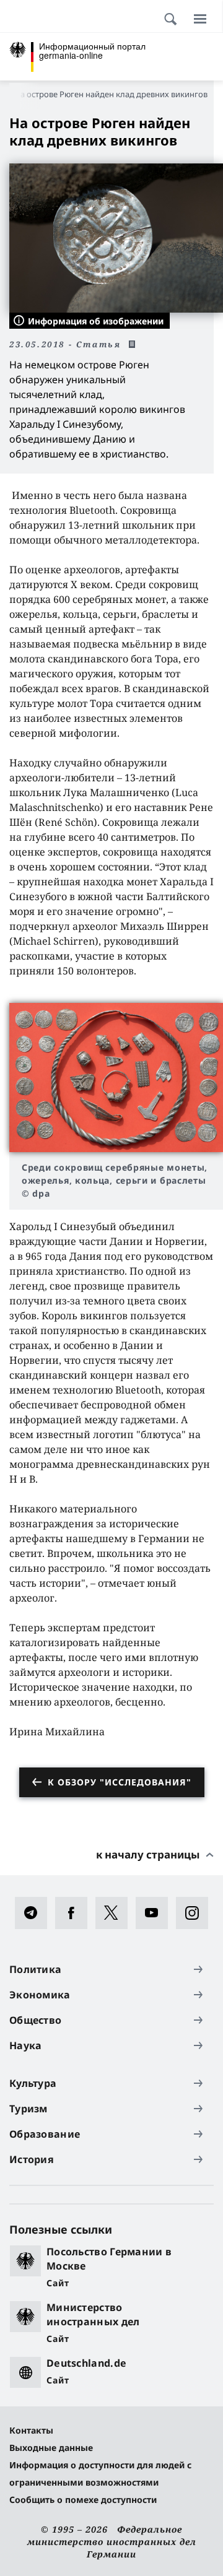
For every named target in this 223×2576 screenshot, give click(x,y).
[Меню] (200, 19)
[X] (116, 1913)
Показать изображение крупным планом (116, 1078)
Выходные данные (51, 2448)
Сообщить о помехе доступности (83, 2500)
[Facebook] (75, 1913)
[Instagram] (196, 1913)
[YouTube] (156, 1913)
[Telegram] (35, 1913)
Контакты (31, 2430)
